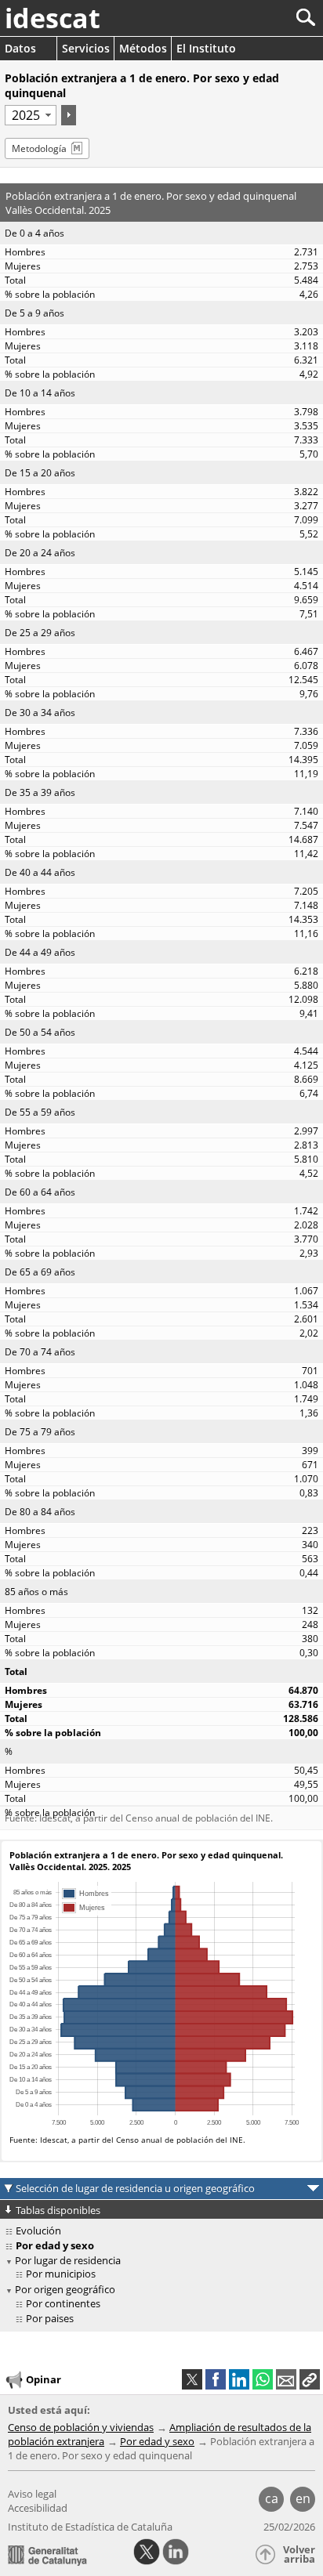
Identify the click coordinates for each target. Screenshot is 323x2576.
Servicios (86, 48)
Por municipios (61, 2274)
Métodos (143, 48)
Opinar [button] (44, 2379)
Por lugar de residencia (68, 2260)
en (303, 2498)
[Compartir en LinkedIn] (239, 2379)
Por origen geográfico (65, 2289)
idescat (53, 18)
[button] (310, 2379)
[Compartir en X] (192, 2379)
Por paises (50, 2318)
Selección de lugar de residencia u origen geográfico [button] (135, 2188)
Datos (20, 48)
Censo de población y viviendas (81, 2427)
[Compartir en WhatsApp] (263, 2379)
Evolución (38, 2230)
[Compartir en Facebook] (216, 2379)
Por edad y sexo (157, 2441)
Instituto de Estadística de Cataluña (90, 2527)
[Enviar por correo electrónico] (286, 2379)
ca (272, 2498)
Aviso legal (32, 2494)
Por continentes (63, 2303)
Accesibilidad (38, 2508)
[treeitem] (164, 2274)
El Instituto (206, 48)
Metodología (39, 148)
